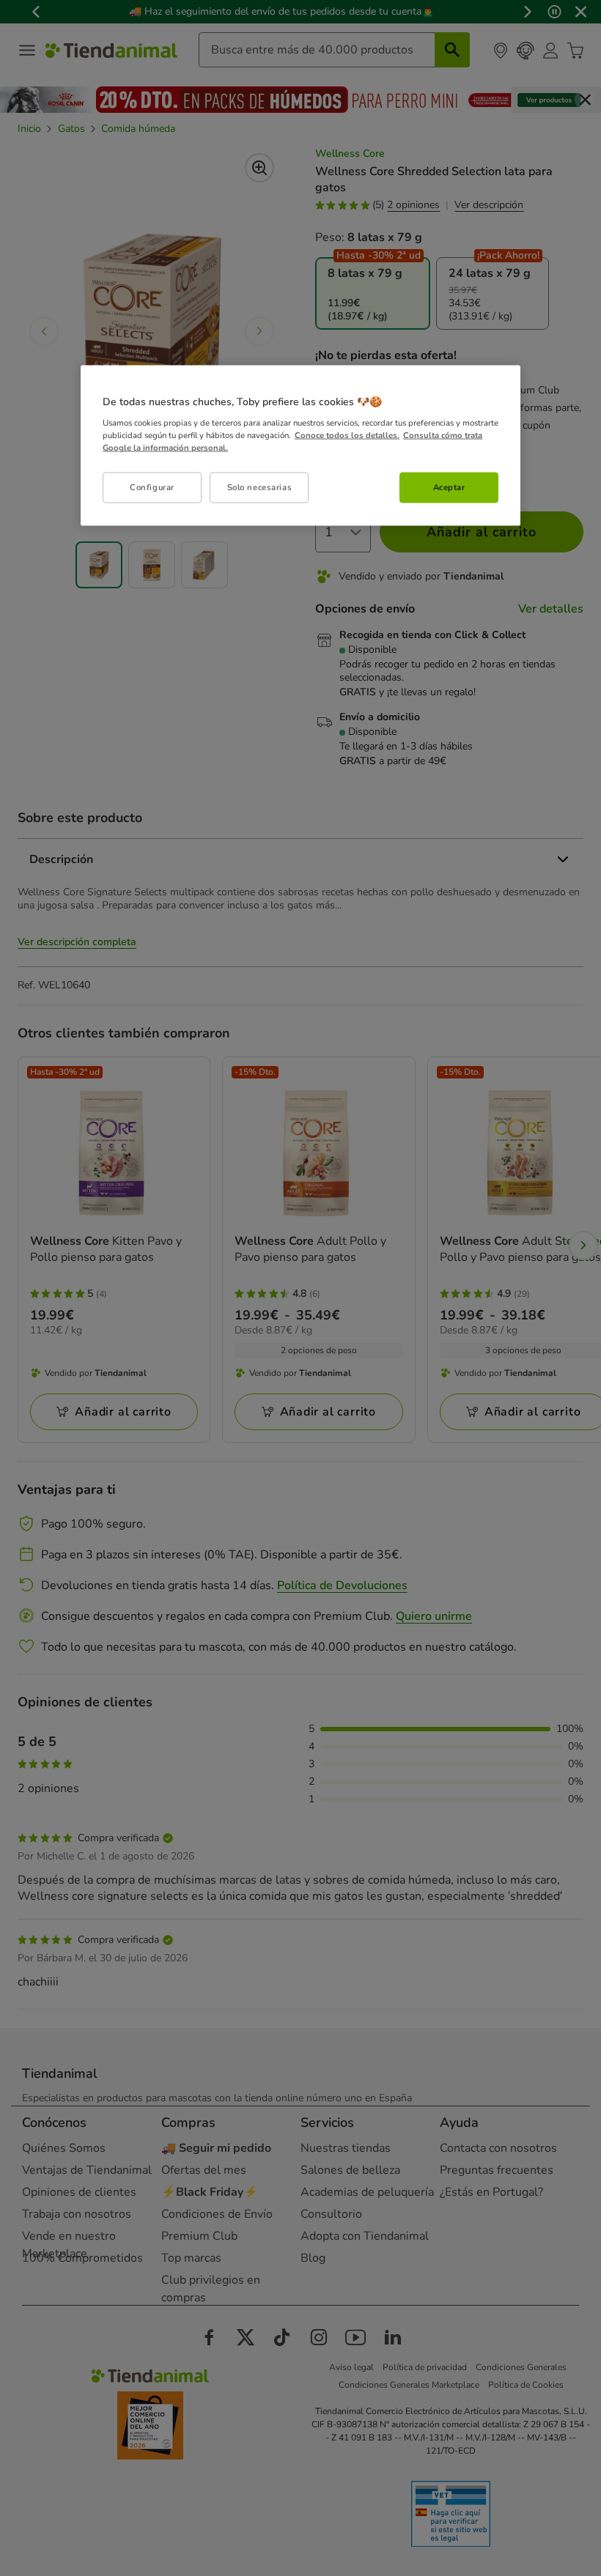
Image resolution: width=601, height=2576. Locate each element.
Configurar (152, 487)
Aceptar (449, 487)
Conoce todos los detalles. (347, 435)
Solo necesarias (260, 487)
